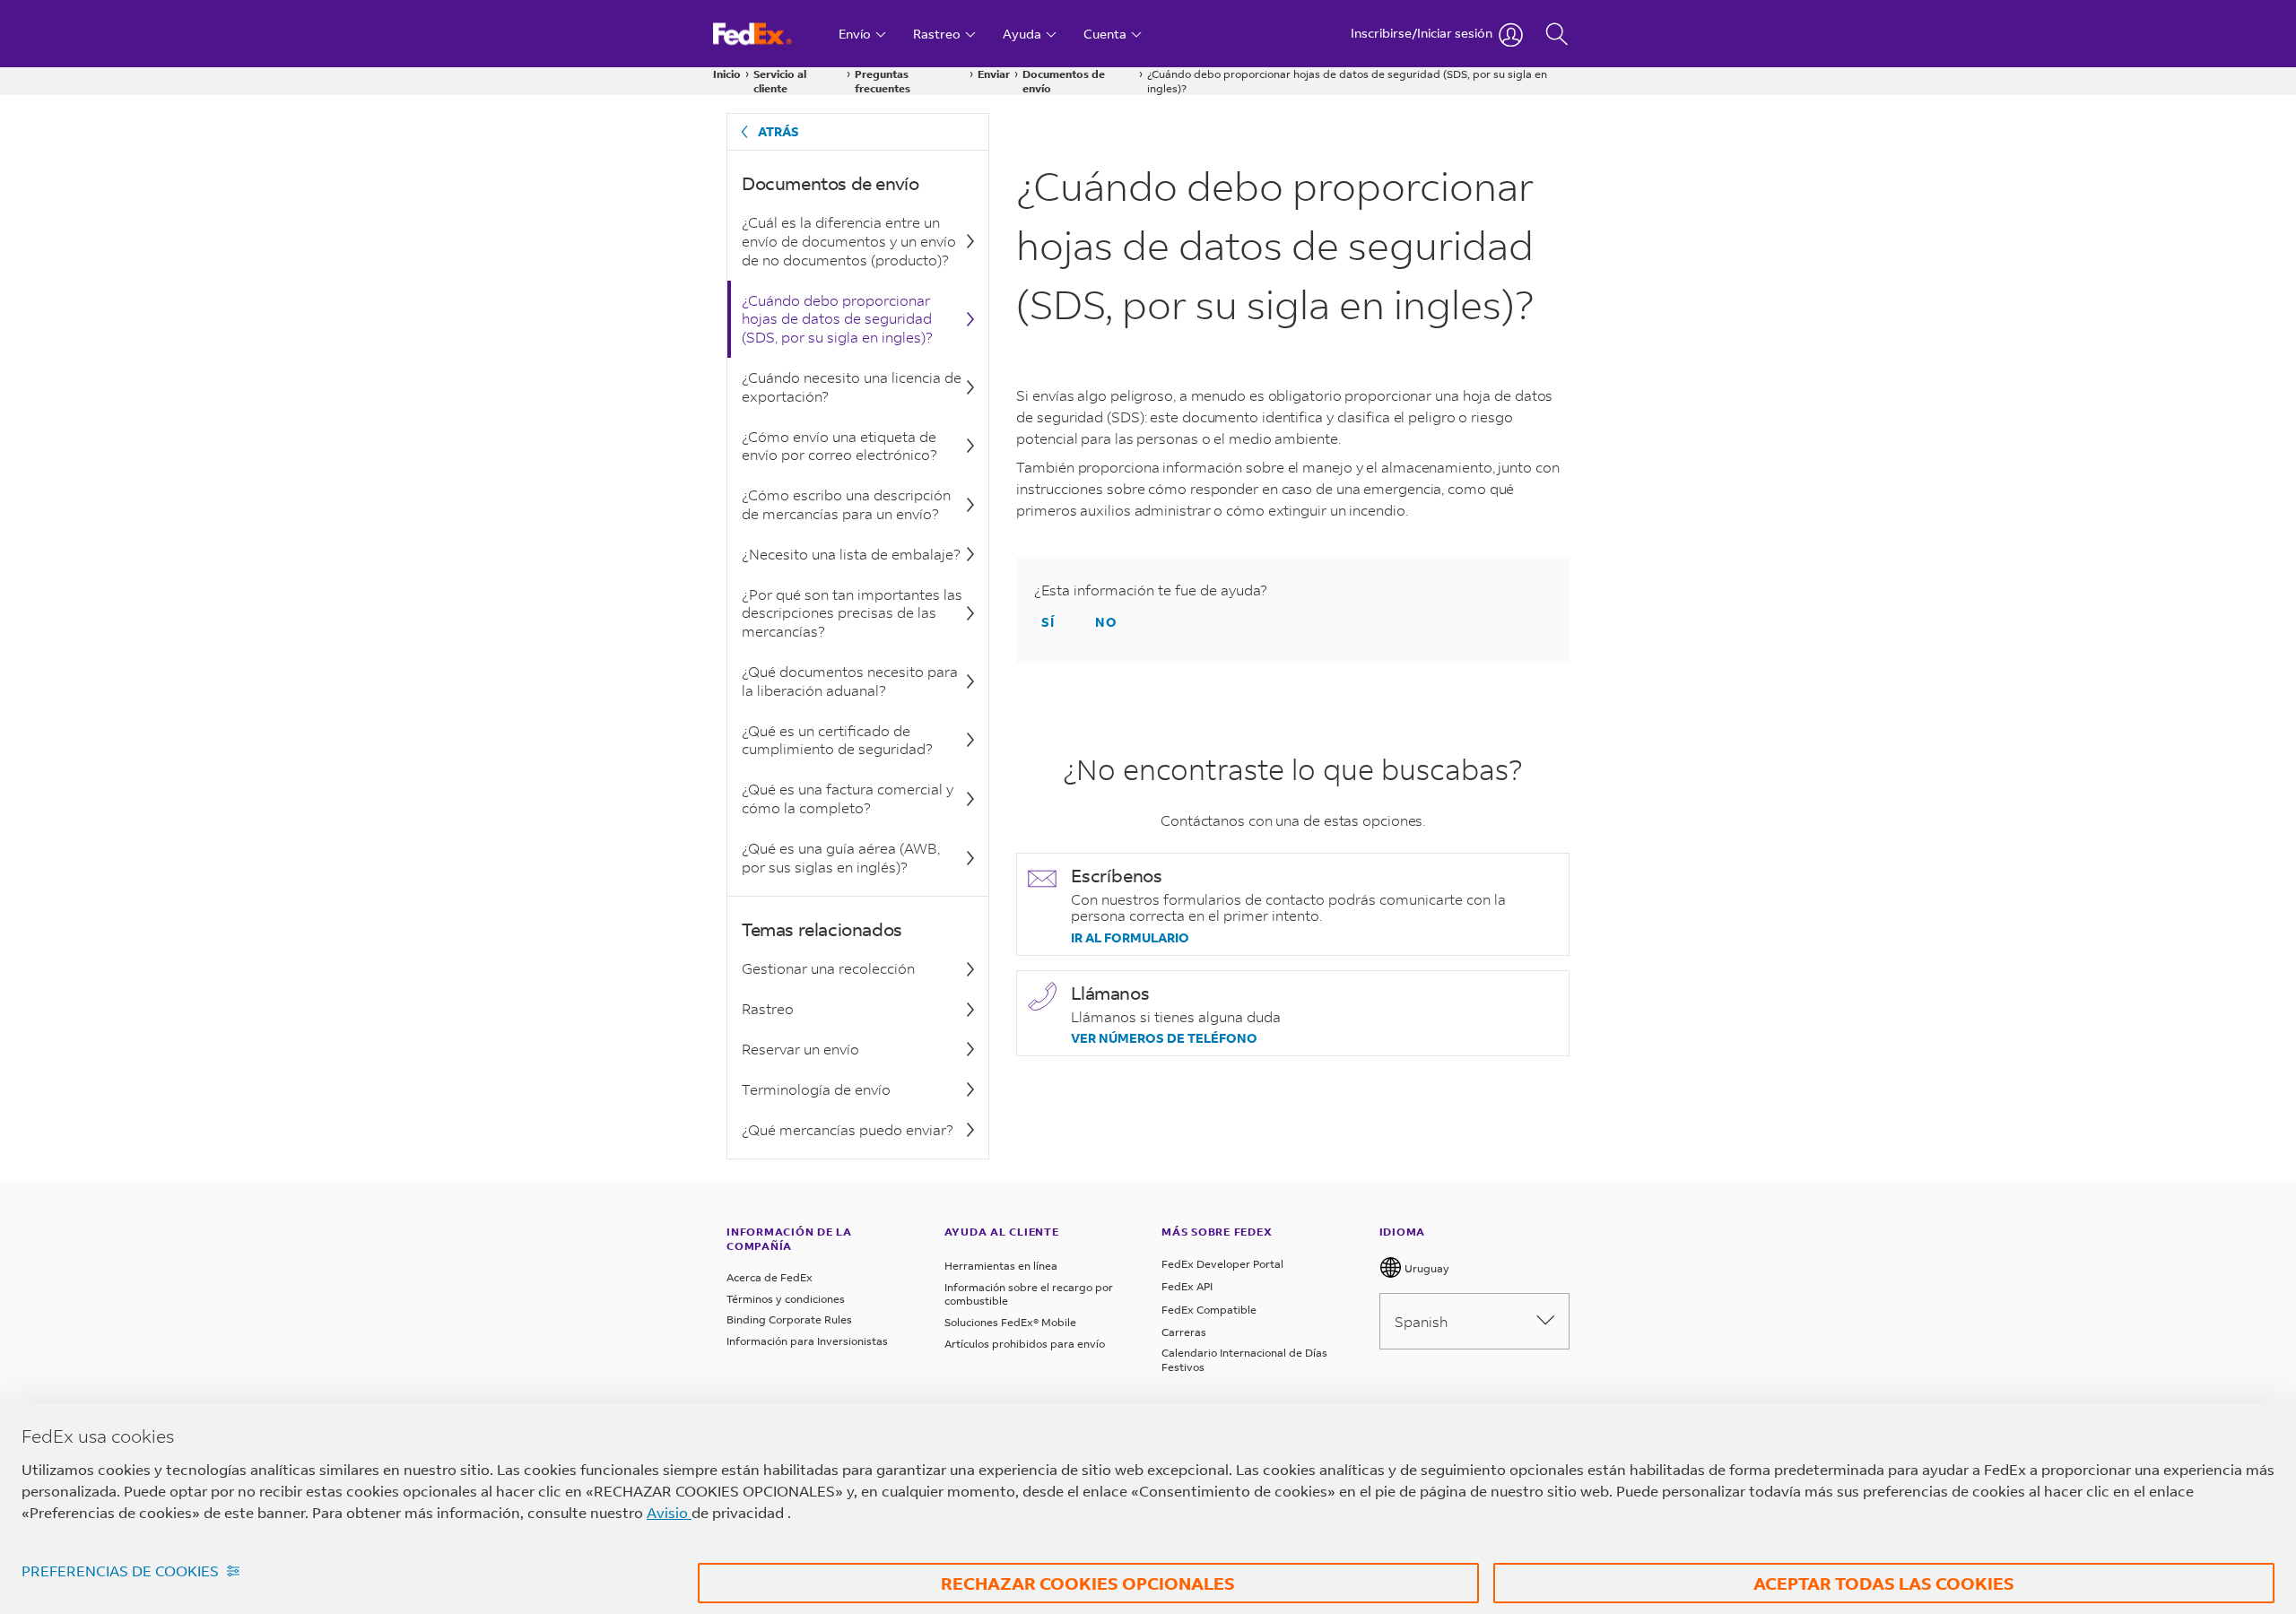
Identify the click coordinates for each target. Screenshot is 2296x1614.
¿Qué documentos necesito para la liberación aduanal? (850, 681)
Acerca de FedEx (770, 1277)
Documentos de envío (1064, 81)
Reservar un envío (800, 1049)
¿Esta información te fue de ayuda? (1151, 590)
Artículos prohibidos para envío (1025, 1344)
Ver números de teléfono (1164, 1038)
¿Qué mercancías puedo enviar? (848, 1129)
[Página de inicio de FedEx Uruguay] (769, 34)
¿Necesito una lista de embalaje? (851, 554)
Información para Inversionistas (807, 1341)
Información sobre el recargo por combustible (1029, 1294)
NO (1106, 622)
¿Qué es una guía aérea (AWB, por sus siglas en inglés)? (841, 857)
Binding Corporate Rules (789, 1319)
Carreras (1184, 1332)
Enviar (994, 74)
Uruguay (1426, 1268)
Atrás (778, 131)
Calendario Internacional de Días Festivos (1244, 1360)
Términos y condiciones (786, 1299)
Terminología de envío (816, 1089)
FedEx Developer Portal (1222, 1264)
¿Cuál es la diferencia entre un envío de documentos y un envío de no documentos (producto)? (849, 241)
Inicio (727, 74)
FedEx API (1187, 1286)
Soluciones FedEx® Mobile (1010, 1322)
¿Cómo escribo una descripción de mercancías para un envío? (846, 504)
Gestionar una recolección (828, 968)
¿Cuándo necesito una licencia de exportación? (852, 386)
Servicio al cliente (780, 81)
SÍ (1048, 622)
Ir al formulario (1130, 938)
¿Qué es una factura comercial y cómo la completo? (848, 798)
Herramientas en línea (1001, 1266)
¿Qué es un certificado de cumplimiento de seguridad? (837, 740)
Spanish (1421, 1321)
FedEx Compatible (1209, 1310)
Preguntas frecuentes (883, 81)
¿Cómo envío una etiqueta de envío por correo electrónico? (839, 446)
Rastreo (768, 1008)
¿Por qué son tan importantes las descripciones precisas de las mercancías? (852, 613)
